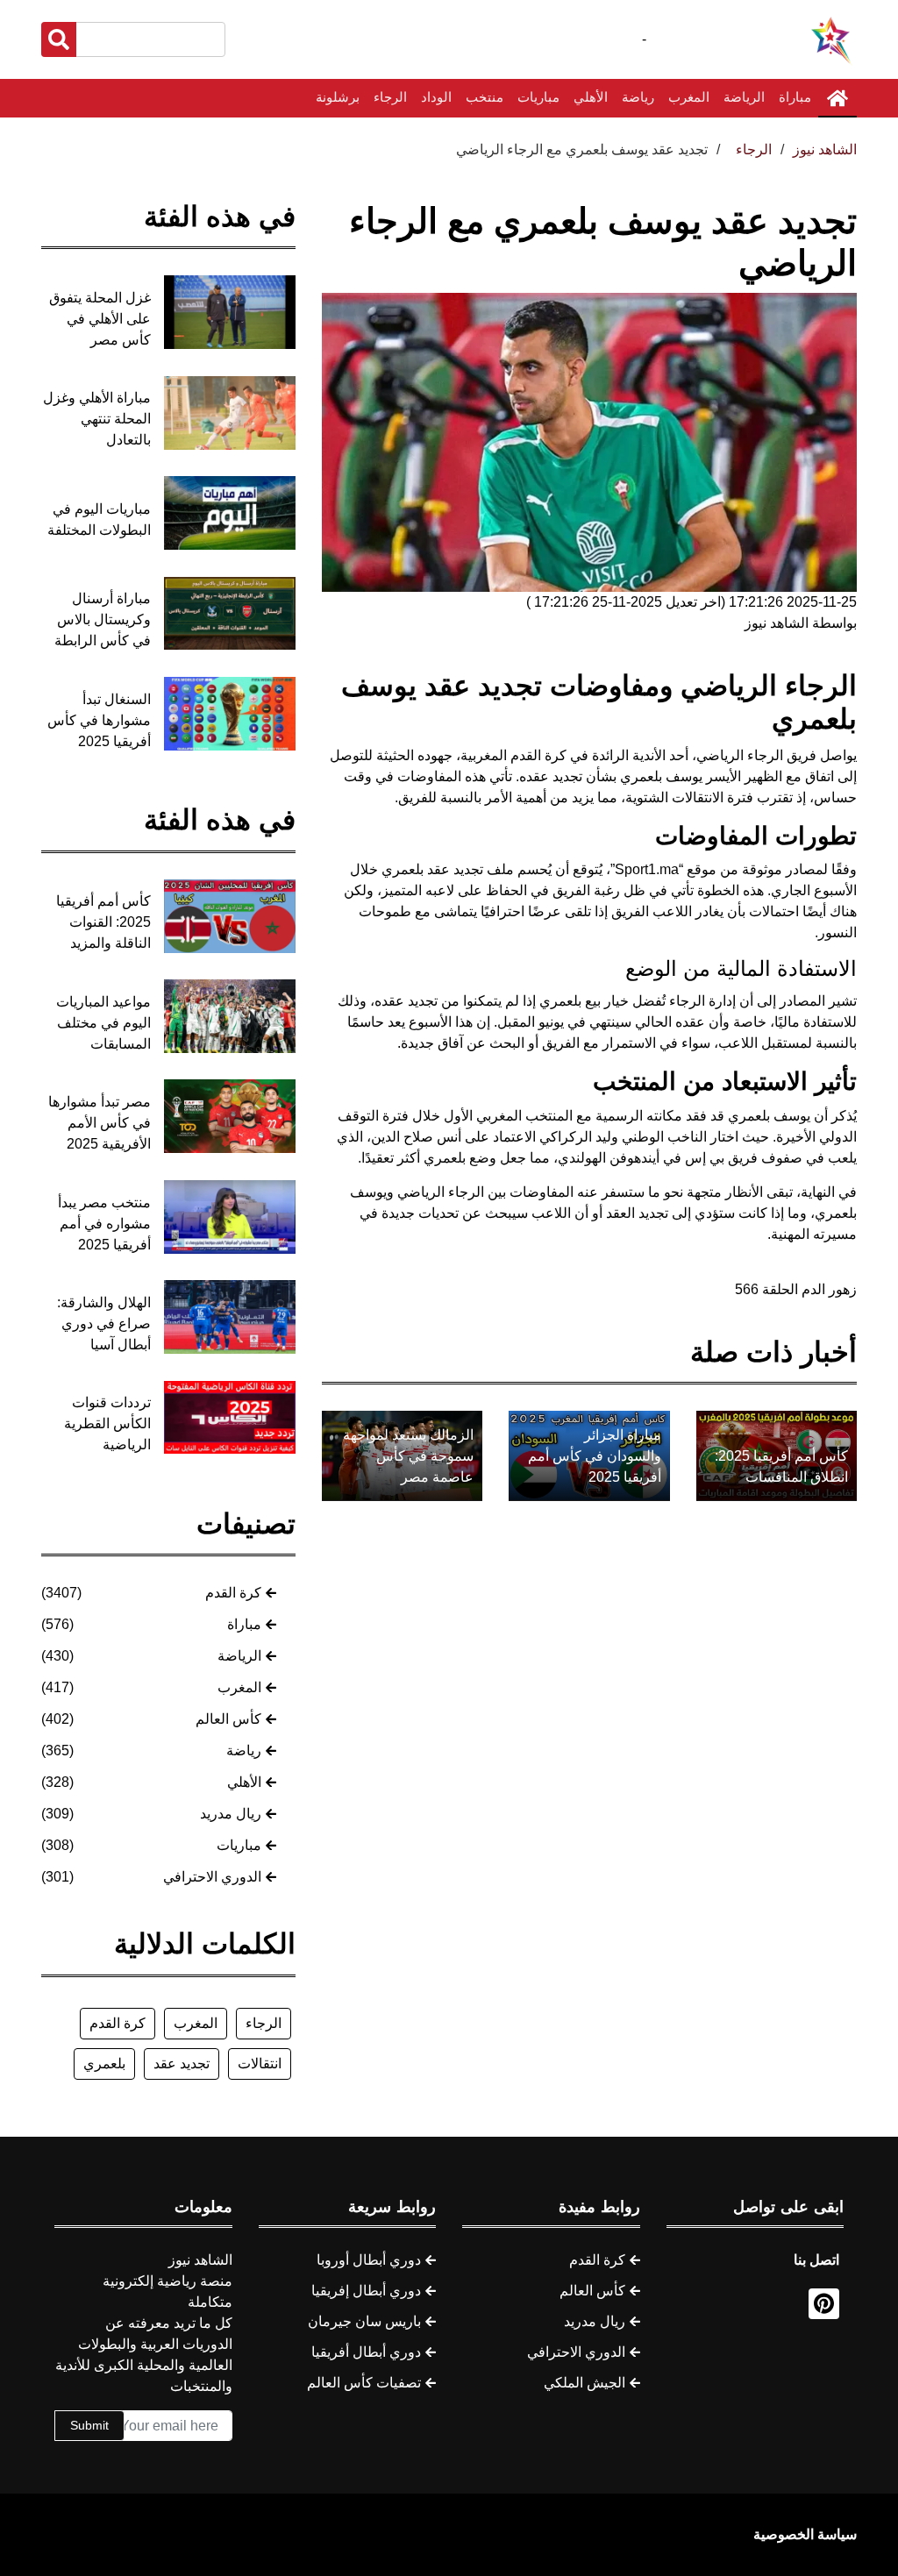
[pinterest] (824, 2304)
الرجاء (390, 97)
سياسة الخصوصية (805, 2534)
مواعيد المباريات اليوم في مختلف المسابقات (103, 1023)
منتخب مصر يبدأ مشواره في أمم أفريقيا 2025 (104, 1224)
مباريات (538, 97)
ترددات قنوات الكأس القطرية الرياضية (107, 1423)
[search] (59, 39)
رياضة (638, 97)
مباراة (795, 97)
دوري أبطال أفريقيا (366, 2352)
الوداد (436, 97)
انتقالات (260, 2064)
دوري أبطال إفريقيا (366, 2291)
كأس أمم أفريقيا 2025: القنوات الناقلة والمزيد (103, 922)
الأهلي (591, 97)
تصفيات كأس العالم (364, 2383)
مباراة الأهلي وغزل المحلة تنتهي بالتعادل (97, 419)
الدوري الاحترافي (212, 1877)
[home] (837, 98)
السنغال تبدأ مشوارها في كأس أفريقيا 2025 (99, 720)
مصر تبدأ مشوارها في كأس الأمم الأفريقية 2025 (100, 1123)
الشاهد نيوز (825, 149)
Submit (89, 2425)
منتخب (485, 97)
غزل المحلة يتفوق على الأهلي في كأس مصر (100, 319)
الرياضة (744, 97)
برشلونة (338, 97)
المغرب (689, 97)
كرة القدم (233, 1593)
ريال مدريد (231, 1814)
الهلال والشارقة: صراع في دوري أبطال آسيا (104, 1324)
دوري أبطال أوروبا (369, 2260)
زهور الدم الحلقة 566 (796, 1289)
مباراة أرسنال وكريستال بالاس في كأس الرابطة (103, 619)
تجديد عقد (182, 2064)
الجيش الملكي (584, 2383)
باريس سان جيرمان (364, 2321)
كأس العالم (228, 1719)
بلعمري (104, 2064)
